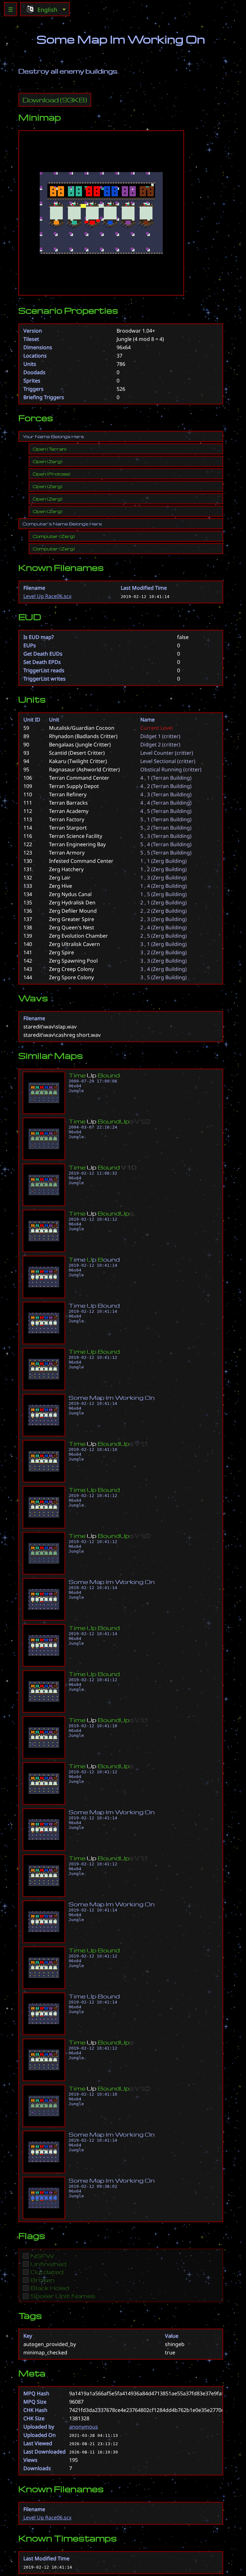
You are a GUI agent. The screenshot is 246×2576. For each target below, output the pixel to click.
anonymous (84, 2427)
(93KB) (55, 100)
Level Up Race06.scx (47, 596)
